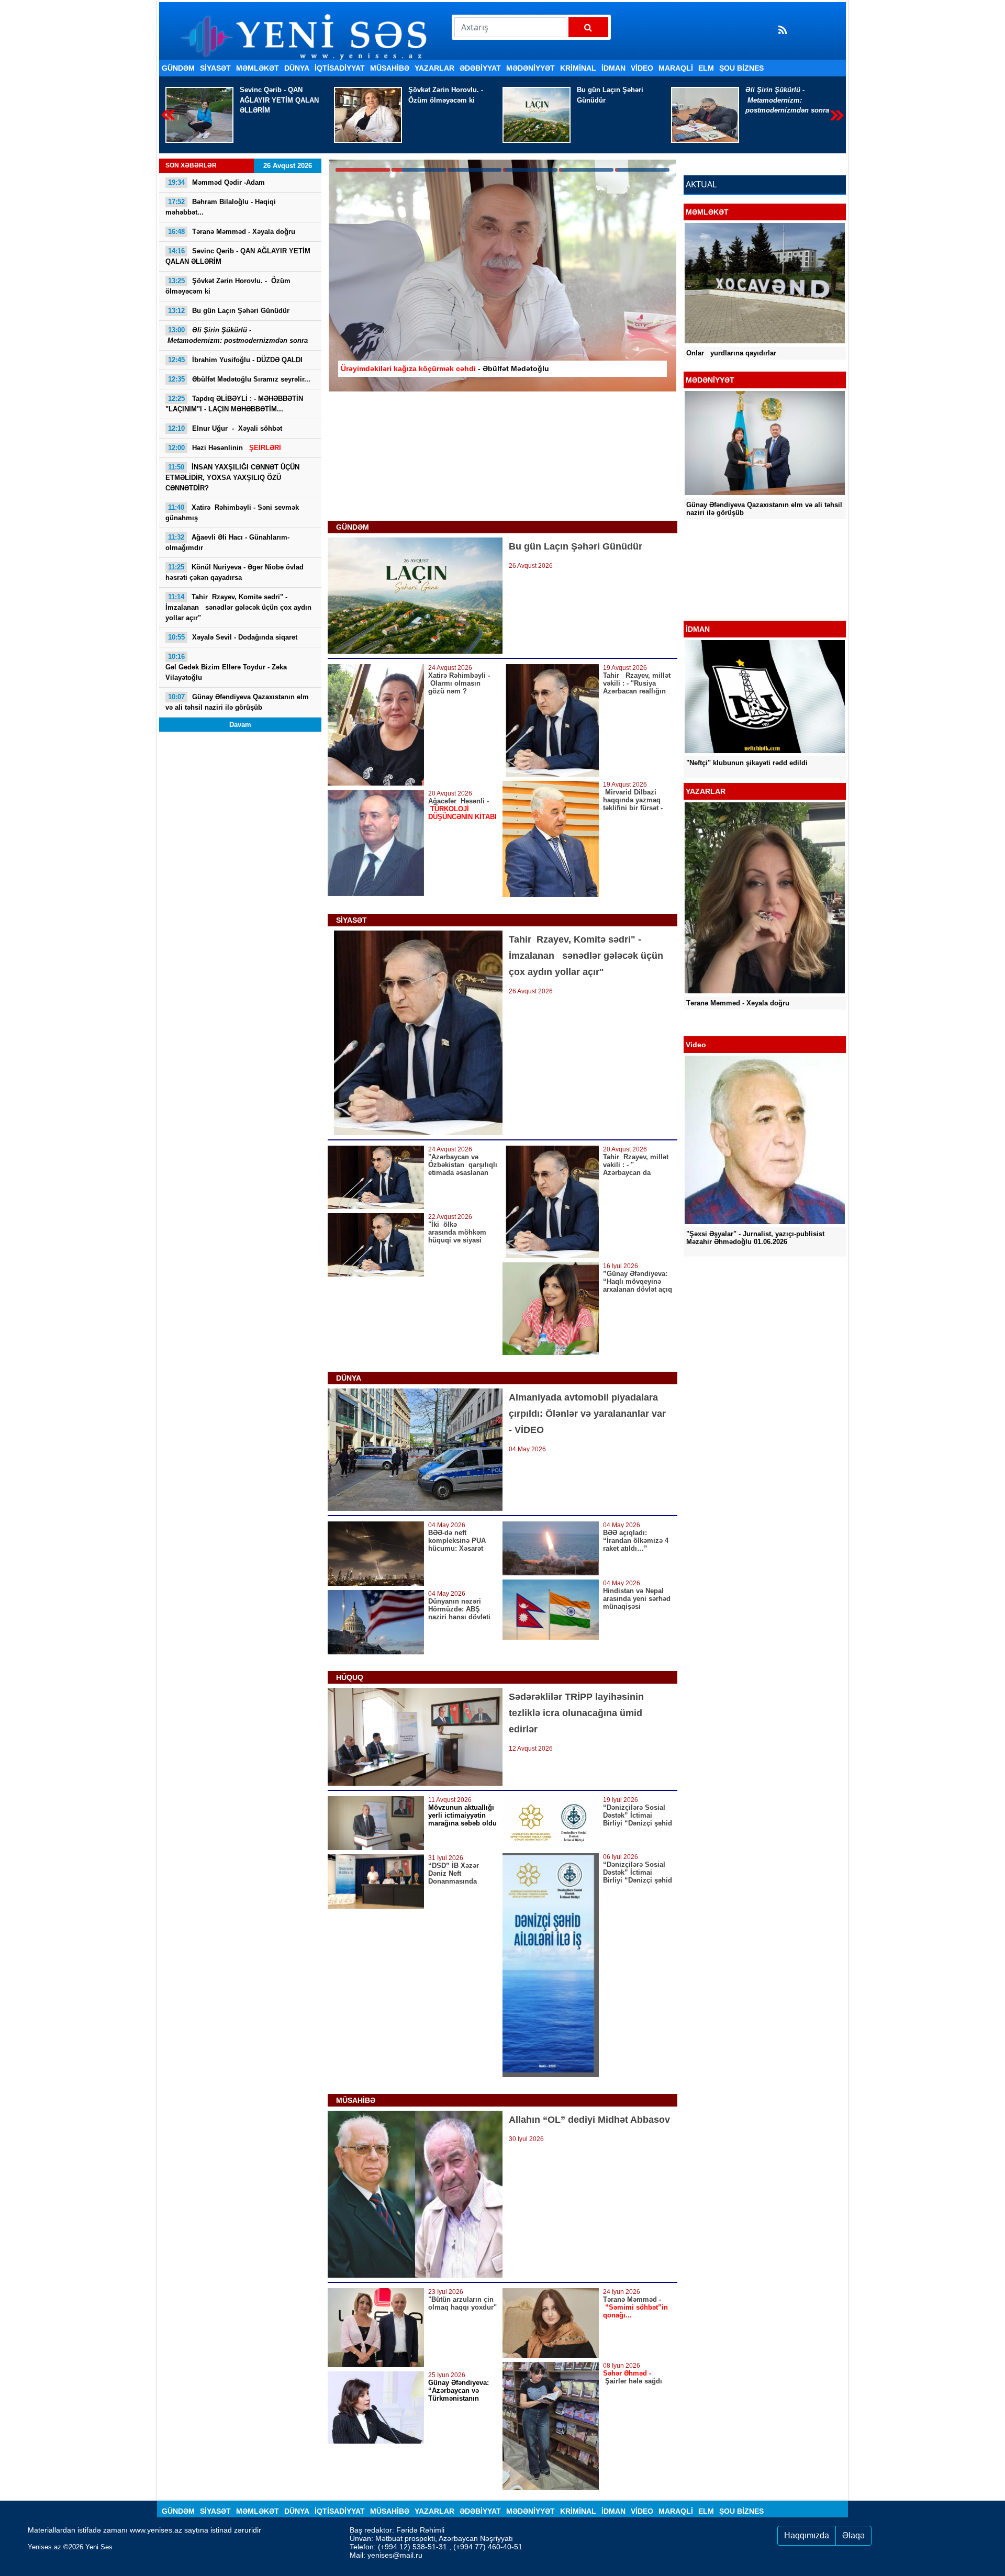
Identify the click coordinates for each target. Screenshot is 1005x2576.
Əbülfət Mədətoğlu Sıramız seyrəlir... (239, 379)
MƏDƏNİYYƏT (531, 68)
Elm (706, 68)
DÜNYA (297, 68)
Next (837, 115)
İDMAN (613, 68)
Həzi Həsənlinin (225, 448)
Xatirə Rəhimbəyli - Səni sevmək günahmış (232, 513)
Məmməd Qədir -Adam (216, 182)
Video (642, 68)
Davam (240, 725)
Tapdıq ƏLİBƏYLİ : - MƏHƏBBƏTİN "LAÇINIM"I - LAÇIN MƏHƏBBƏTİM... (234, 404)
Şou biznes (741, 68)
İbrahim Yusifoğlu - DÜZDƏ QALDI (789, 95)
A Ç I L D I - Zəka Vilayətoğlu (735, 593)
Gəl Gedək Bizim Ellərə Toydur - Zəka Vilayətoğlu (226, 667)
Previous (168, 115)
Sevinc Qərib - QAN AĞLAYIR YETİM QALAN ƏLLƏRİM (238, 256)
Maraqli (676, 68)
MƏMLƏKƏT (258, 68)
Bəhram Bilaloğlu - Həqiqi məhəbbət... (221, 207)
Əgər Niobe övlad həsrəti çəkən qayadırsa (234, 572)
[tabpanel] (502, 276)
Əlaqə (853, 2535)
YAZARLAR (434, 68)
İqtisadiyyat (340, 68)
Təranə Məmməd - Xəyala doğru (232, 232)
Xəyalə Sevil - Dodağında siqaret (233, 637)
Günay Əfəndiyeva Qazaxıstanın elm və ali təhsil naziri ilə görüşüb (237, 702)
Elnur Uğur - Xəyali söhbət (225, 428)
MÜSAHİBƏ (390, 68)
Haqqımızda (807, 2535)
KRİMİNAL (578, 68)
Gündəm (178, 68)
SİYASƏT (215, 68)
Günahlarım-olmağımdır (227, 542)
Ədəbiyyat (480, 68)
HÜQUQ (350, 1677)
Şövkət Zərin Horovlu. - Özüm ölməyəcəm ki (278, 95)
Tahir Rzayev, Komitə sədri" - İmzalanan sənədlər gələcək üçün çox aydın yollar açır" (238, 607)
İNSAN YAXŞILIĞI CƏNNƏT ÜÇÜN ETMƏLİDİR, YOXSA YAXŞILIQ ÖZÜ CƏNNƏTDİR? (232, 478)
